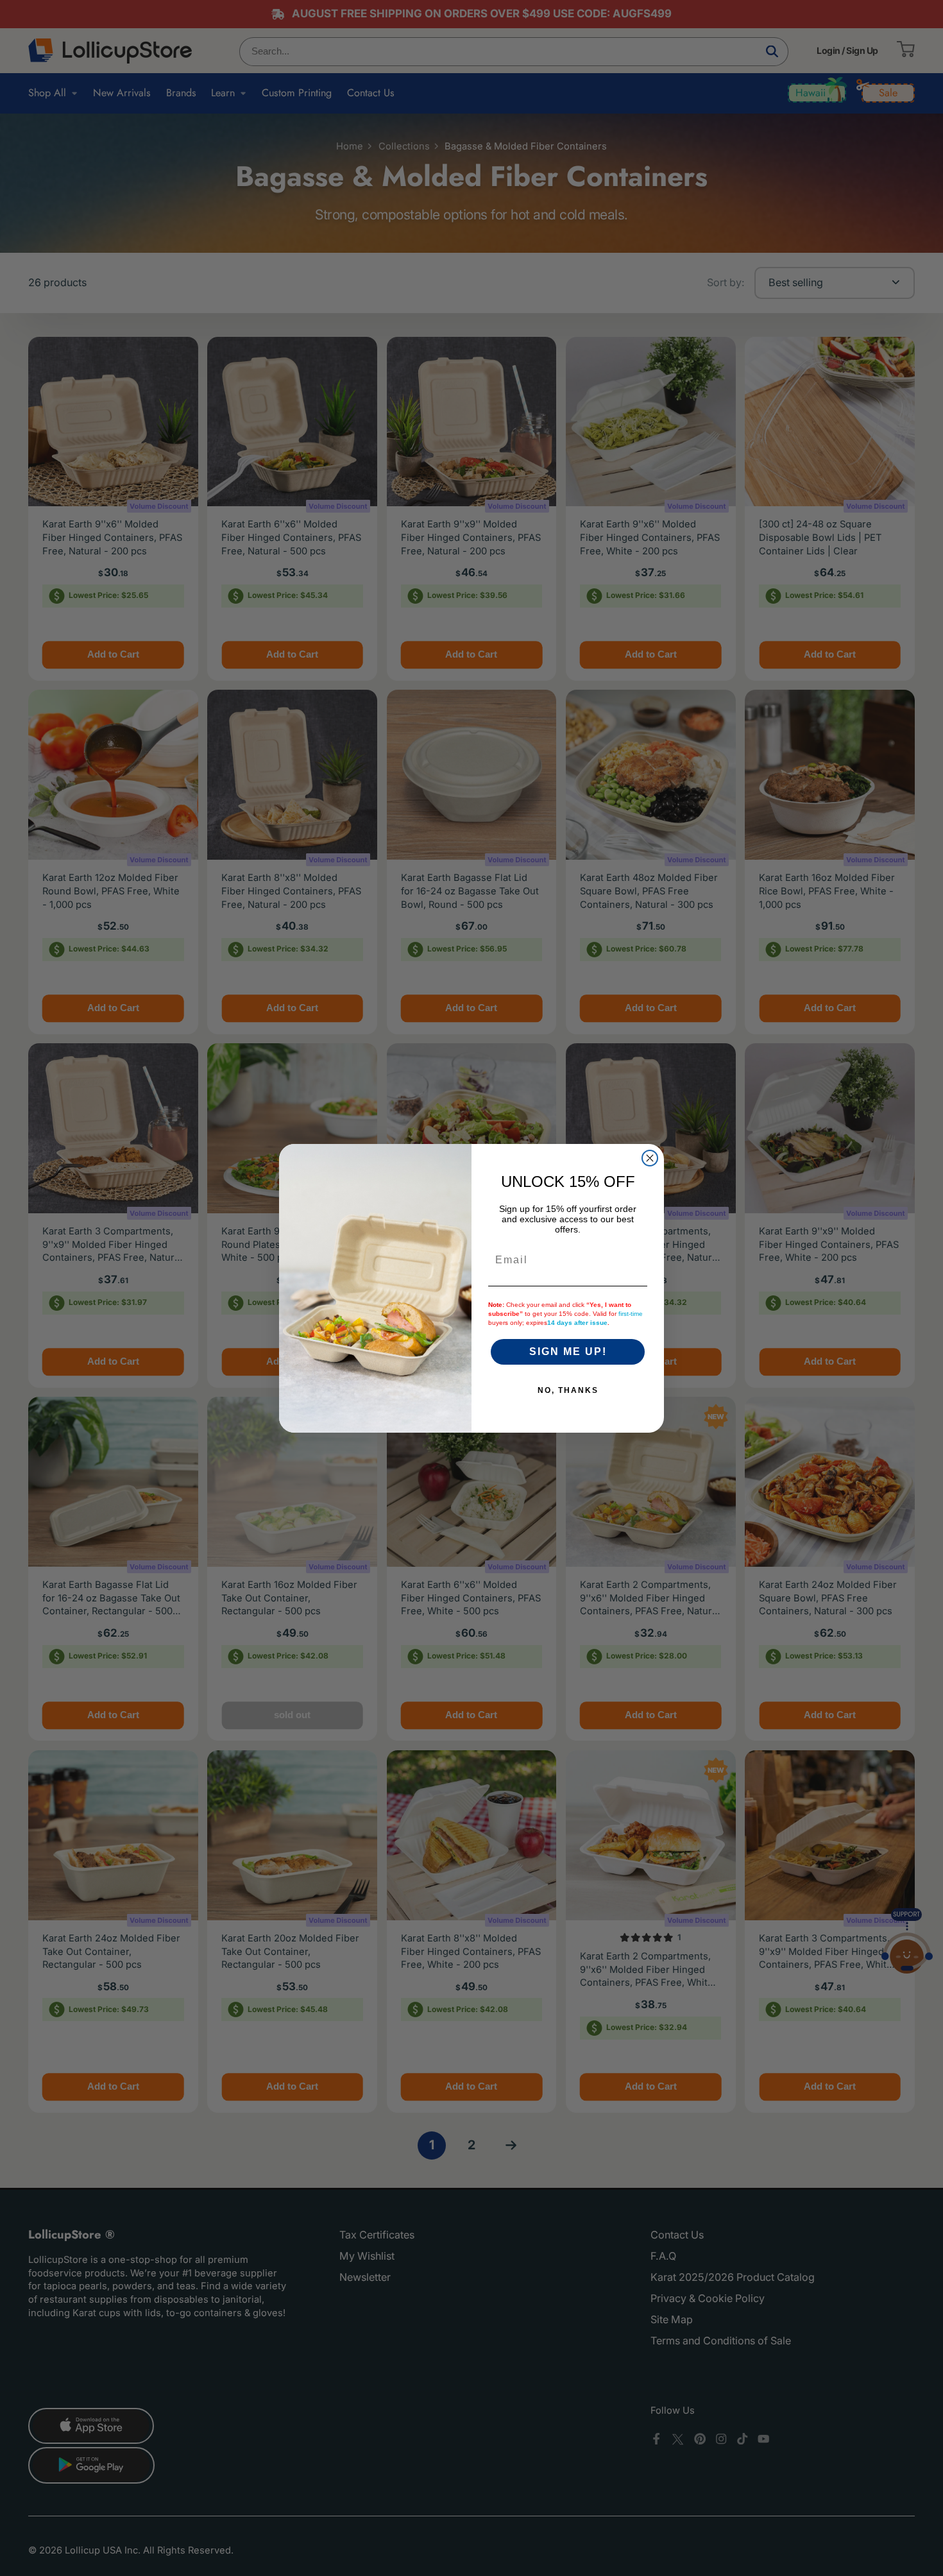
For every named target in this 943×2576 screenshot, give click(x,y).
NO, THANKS (568, 1390)
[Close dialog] (650, 1158)
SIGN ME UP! (568, 1352)
